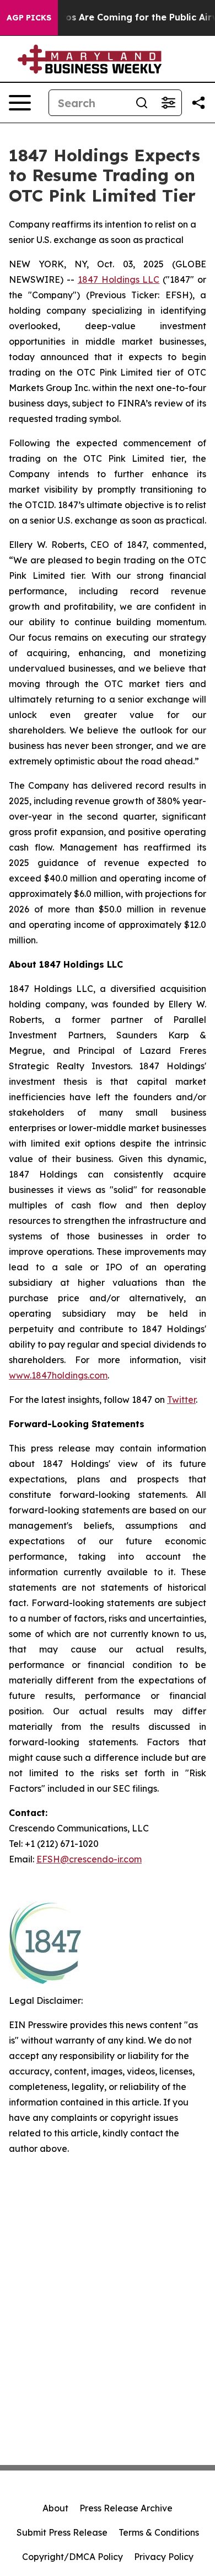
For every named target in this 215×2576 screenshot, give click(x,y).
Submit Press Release (62, 2532)
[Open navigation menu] (20, 103)
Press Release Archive (126, 2508)
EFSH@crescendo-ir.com (89, 1859)
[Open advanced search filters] (168, 103)
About (55, 2508)
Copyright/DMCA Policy (72, 2557)
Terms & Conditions (159, 2532)
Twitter (181, 1400)
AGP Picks (29, 18)
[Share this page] (198, 103)
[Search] (142, 103)
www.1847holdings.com (58, 1375)
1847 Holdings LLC (119, 279)
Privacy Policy (164, 2557)
